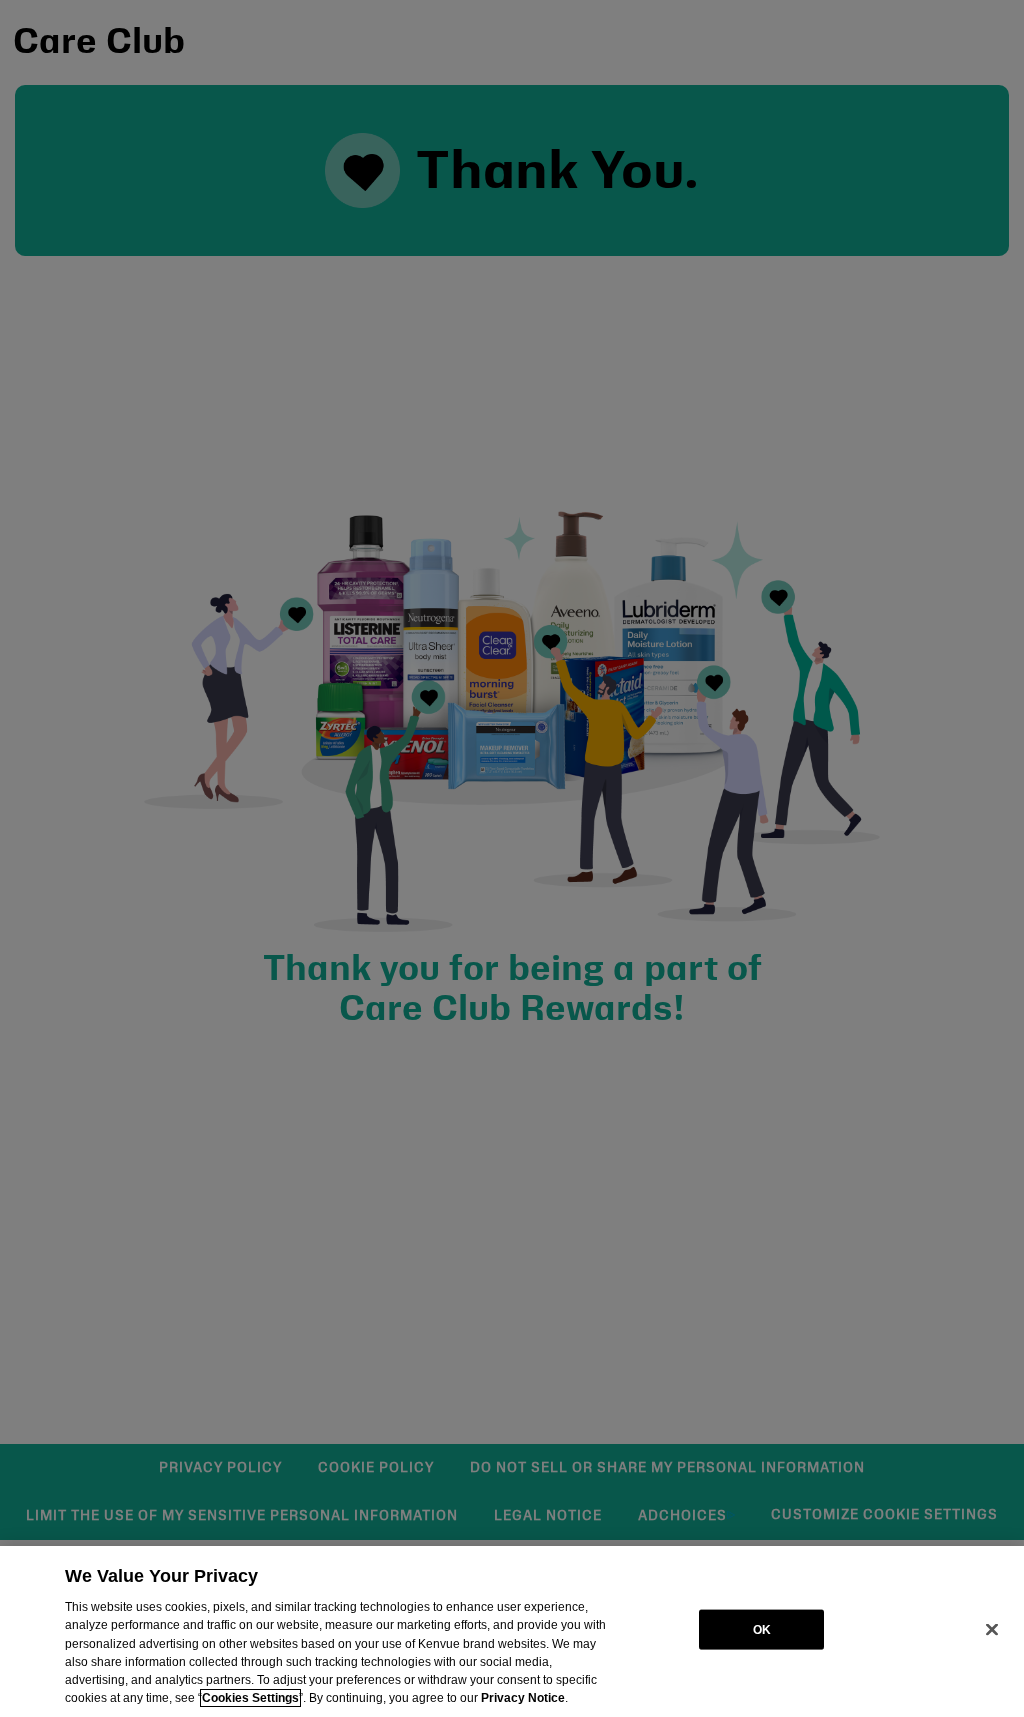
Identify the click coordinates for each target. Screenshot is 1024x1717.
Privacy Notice (523, 1698)
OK (762, 1629)
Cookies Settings (250, 1698)
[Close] (992, 1630)
